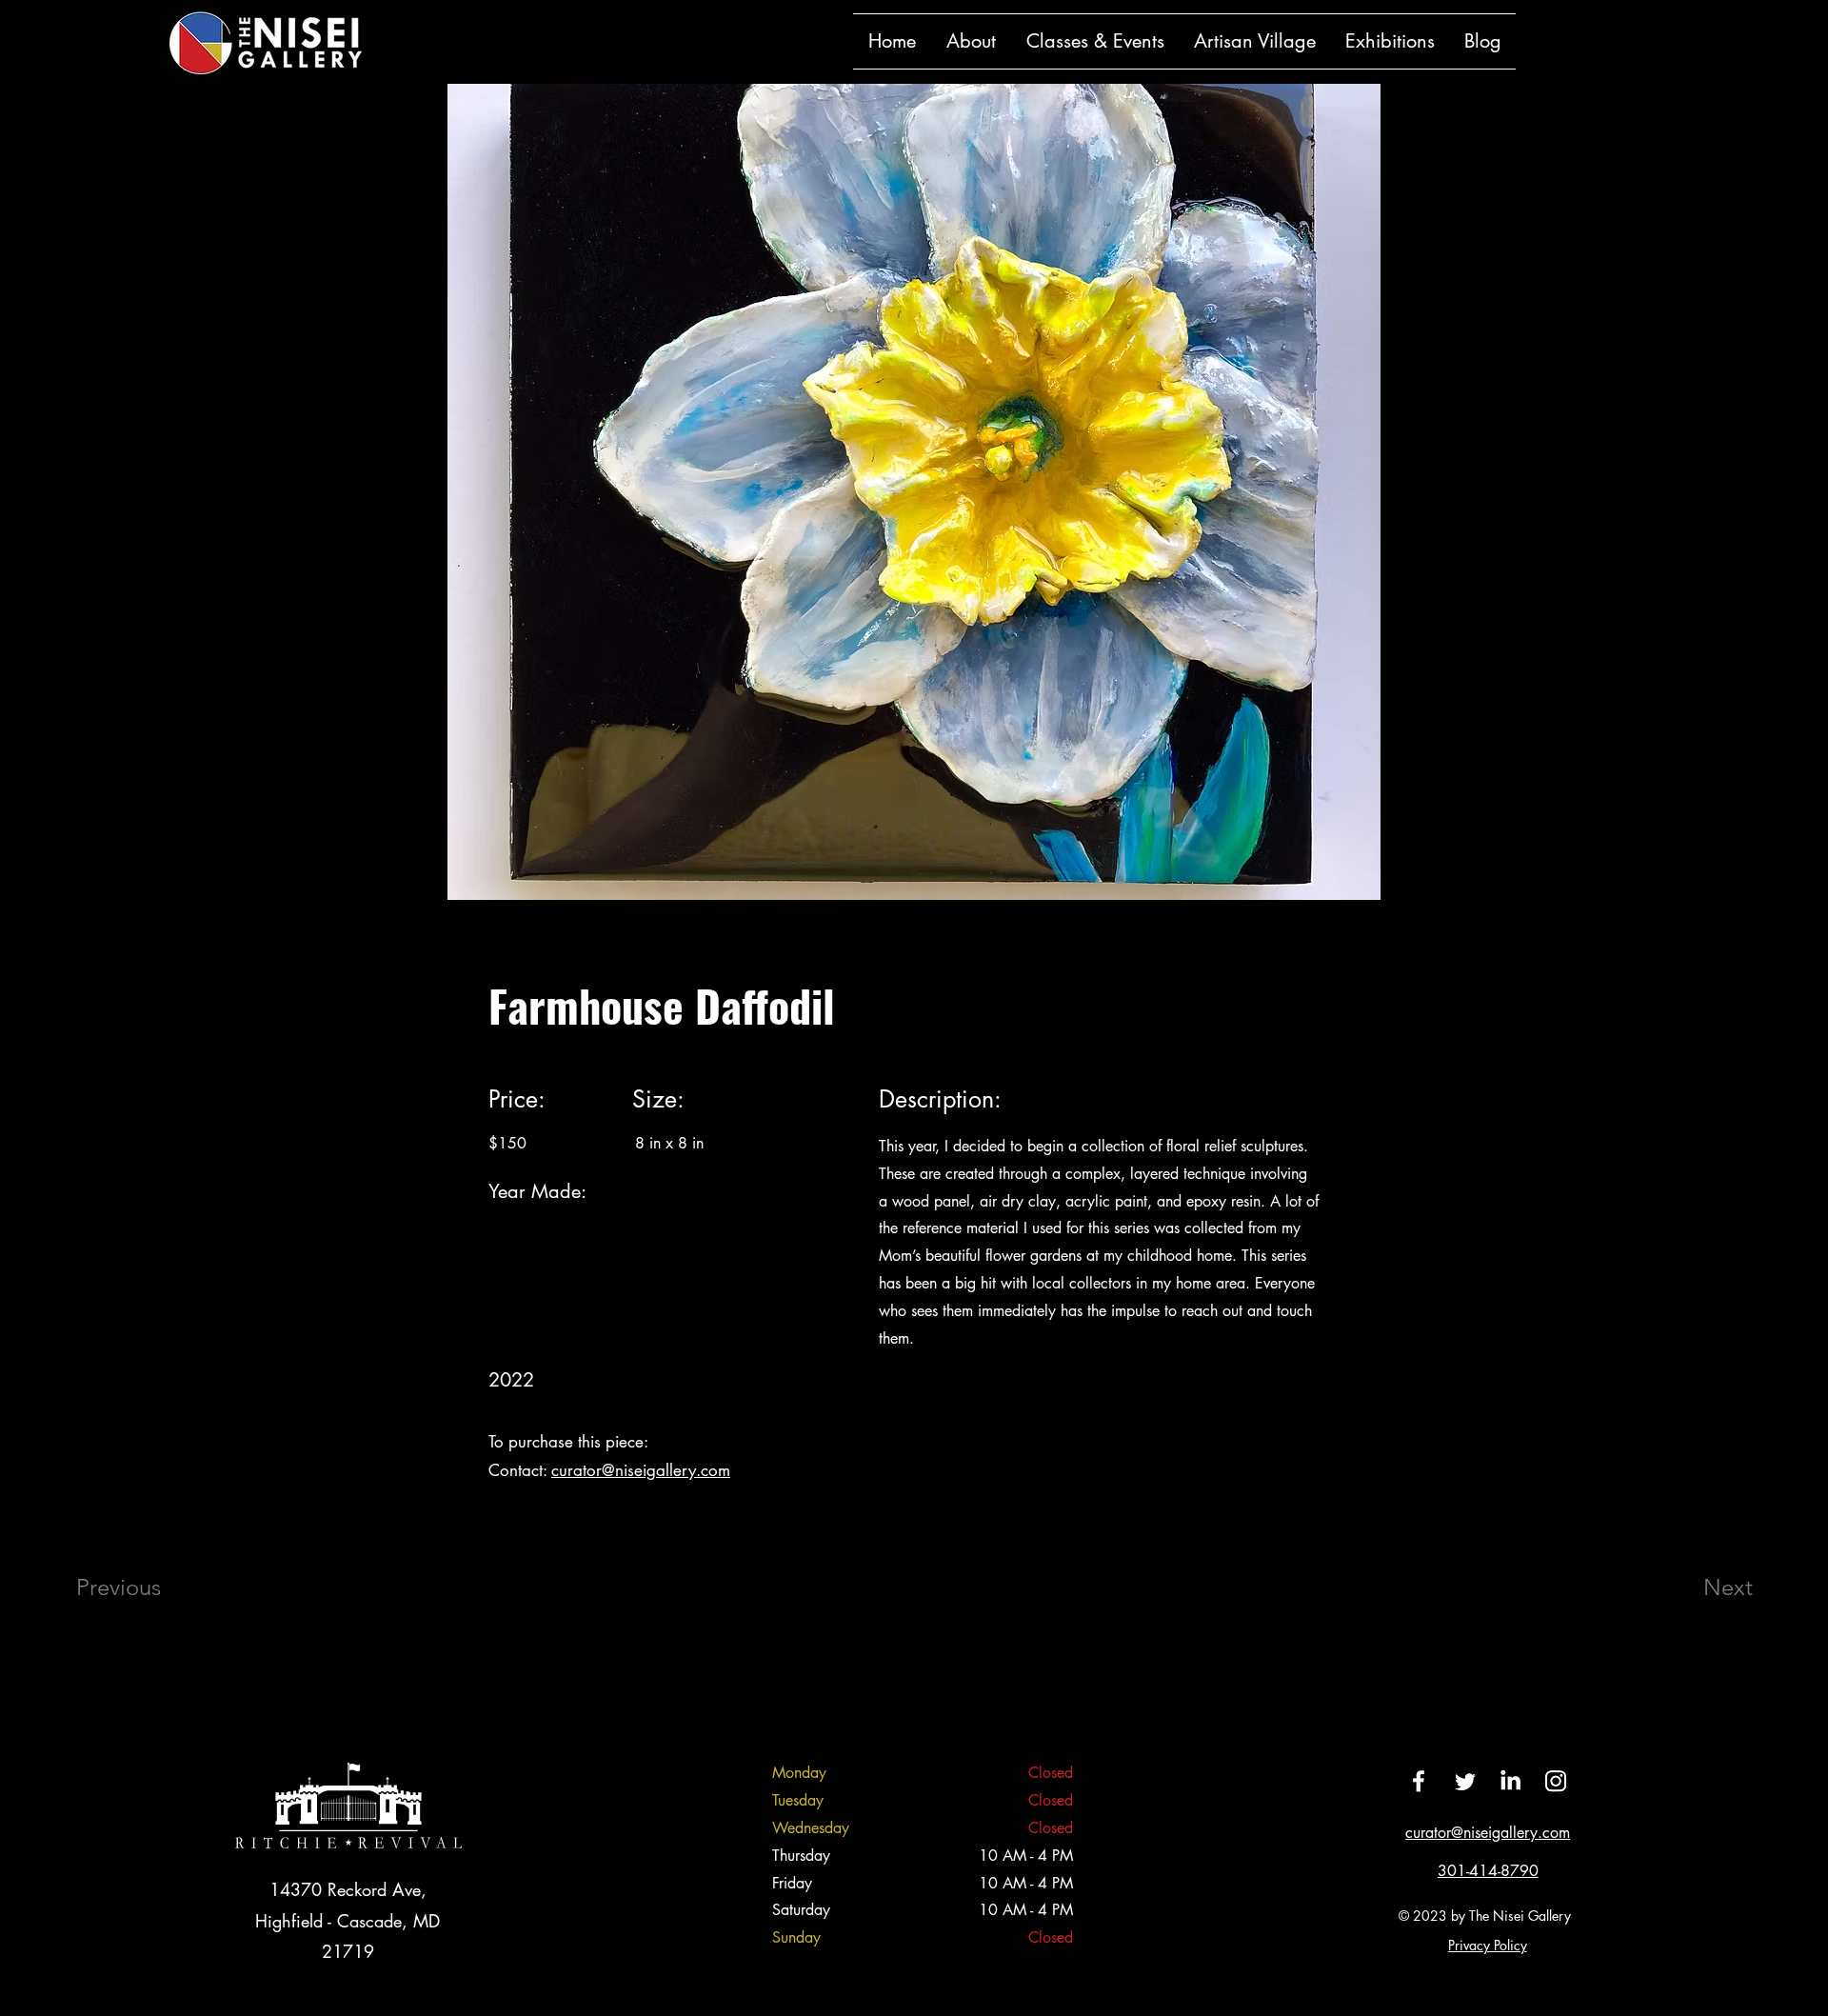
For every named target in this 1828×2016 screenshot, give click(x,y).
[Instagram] (1556, 1781)
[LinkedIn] (1510, 1781)
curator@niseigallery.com (641, 1470)
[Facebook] (1419, 1781)
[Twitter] (1464, 1781)
